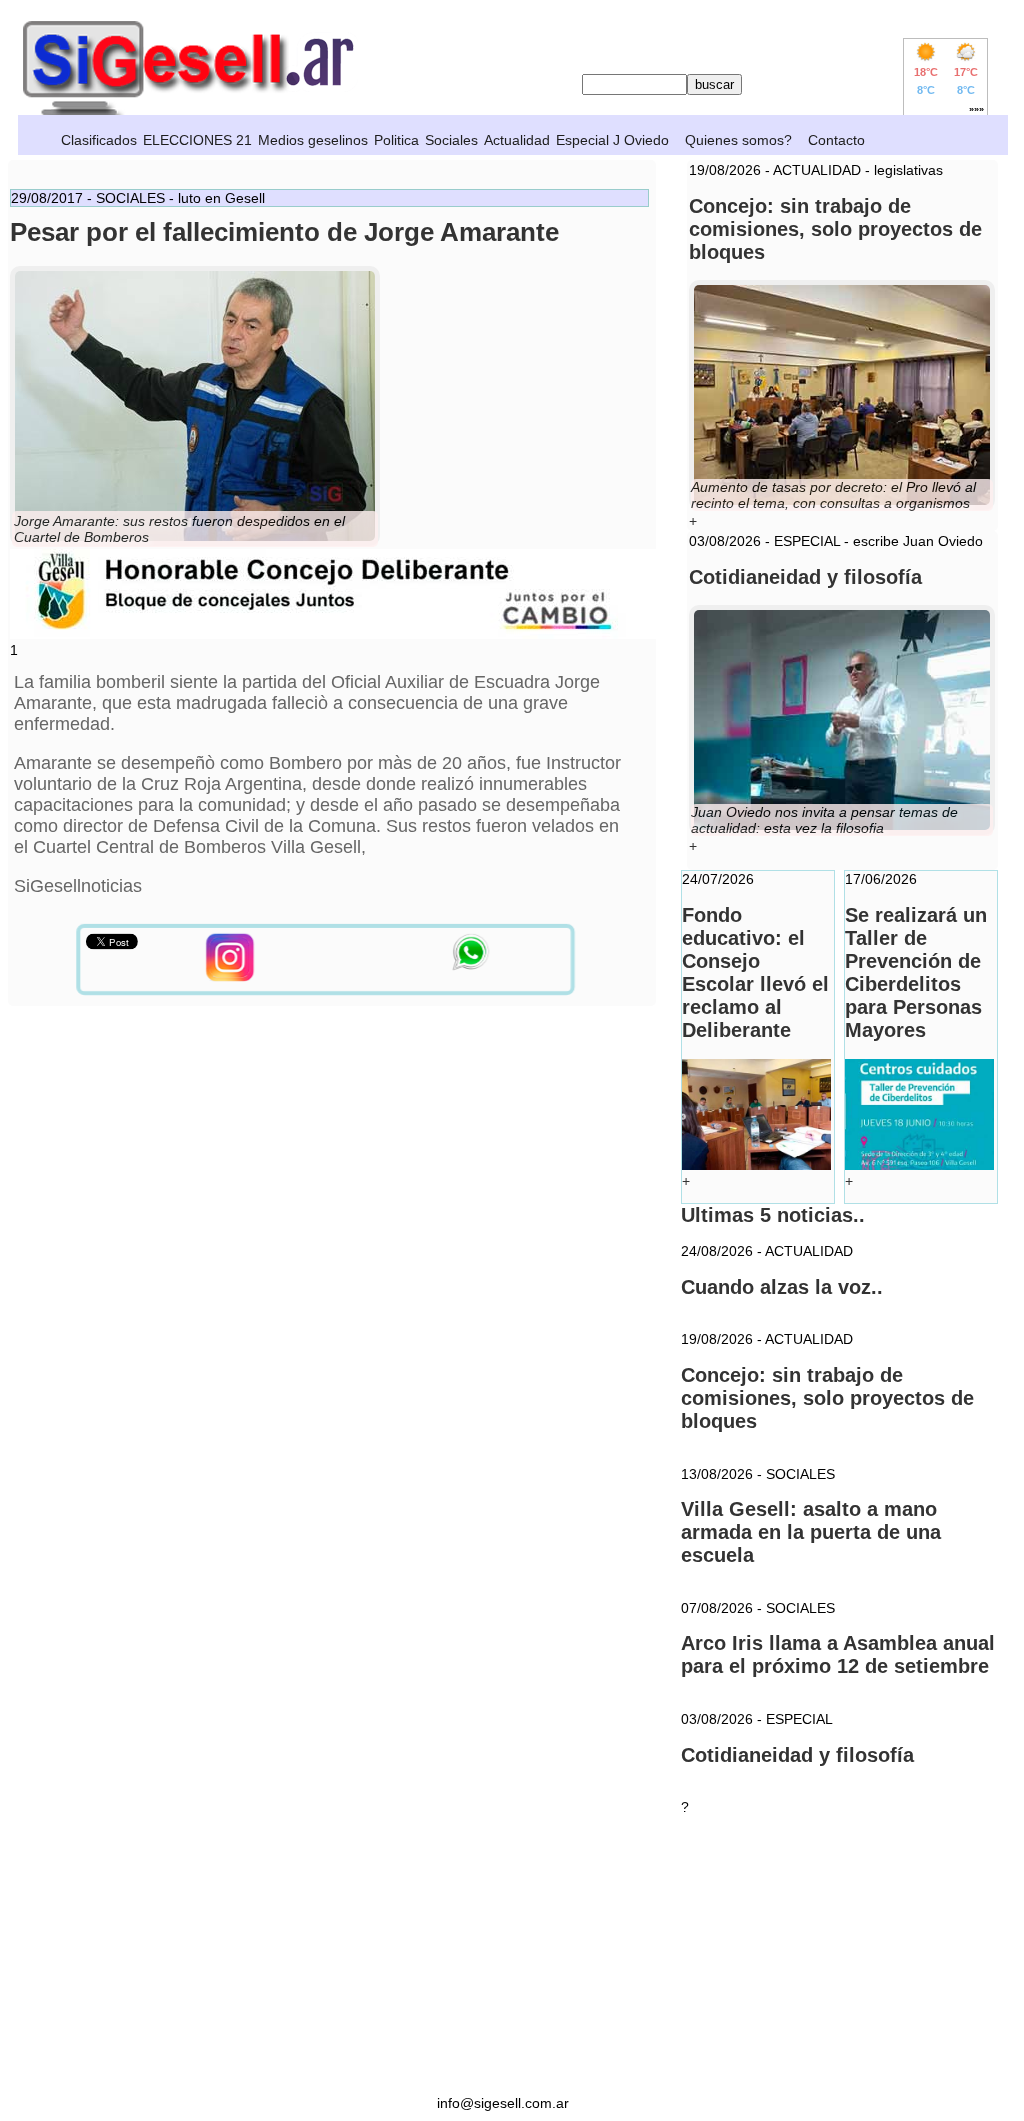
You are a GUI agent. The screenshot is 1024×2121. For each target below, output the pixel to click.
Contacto (836, 140)
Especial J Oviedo (612, 140)
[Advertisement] (503, 1955)
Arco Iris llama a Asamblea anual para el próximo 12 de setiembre (838, 1654)
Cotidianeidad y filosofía (797, 1755)
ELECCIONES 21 (197, 140)
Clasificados (99, 140)
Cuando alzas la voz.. (782, 1287)
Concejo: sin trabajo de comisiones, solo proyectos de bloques (827, 1398)
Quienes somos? (738, 140)
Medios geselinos (313, 140)
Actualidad (517, 140)
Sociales (451, 140)
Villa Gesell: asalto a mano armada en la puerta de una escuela (811, 1532)
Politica (396, 140)
